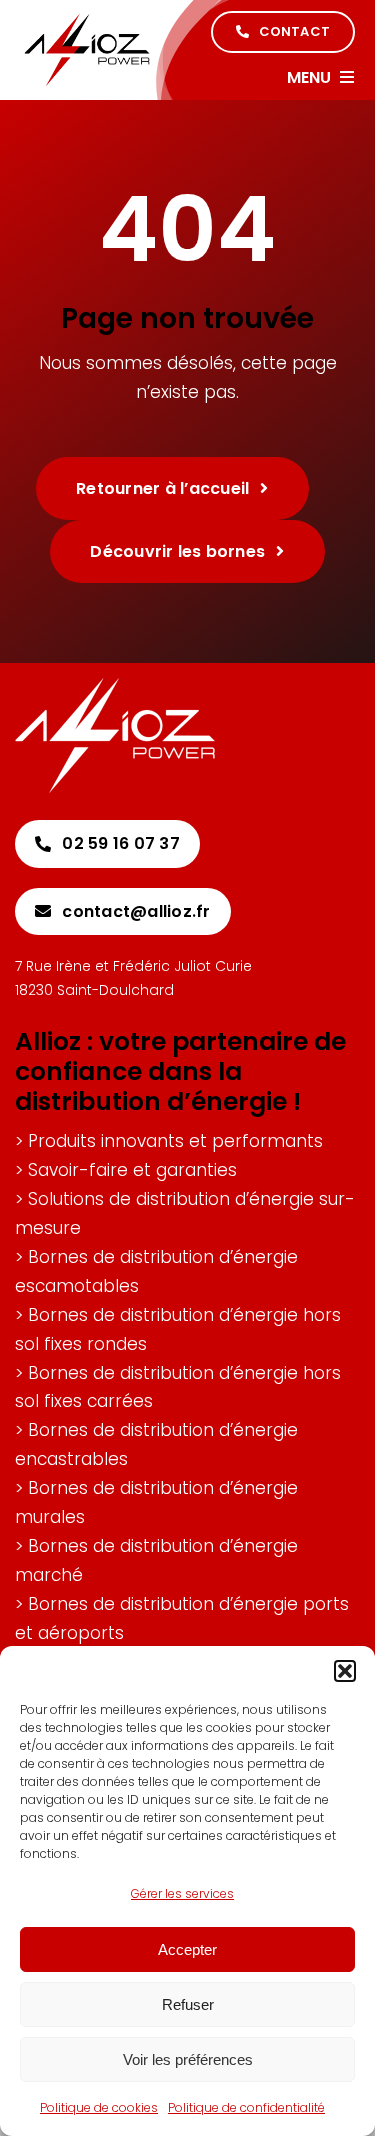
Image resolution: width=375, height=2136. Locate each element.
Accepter (187, 1949)
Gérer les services (182, 1893)
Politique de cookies (99, 2107)
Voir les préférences (188, 2059)
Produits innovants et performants (175, 1141)
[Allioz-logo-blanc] (115, 686)
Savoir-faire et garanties (132, 1170)
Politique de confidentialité (246, 2107)
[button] (345, 1671)
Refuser (188, 2004)
